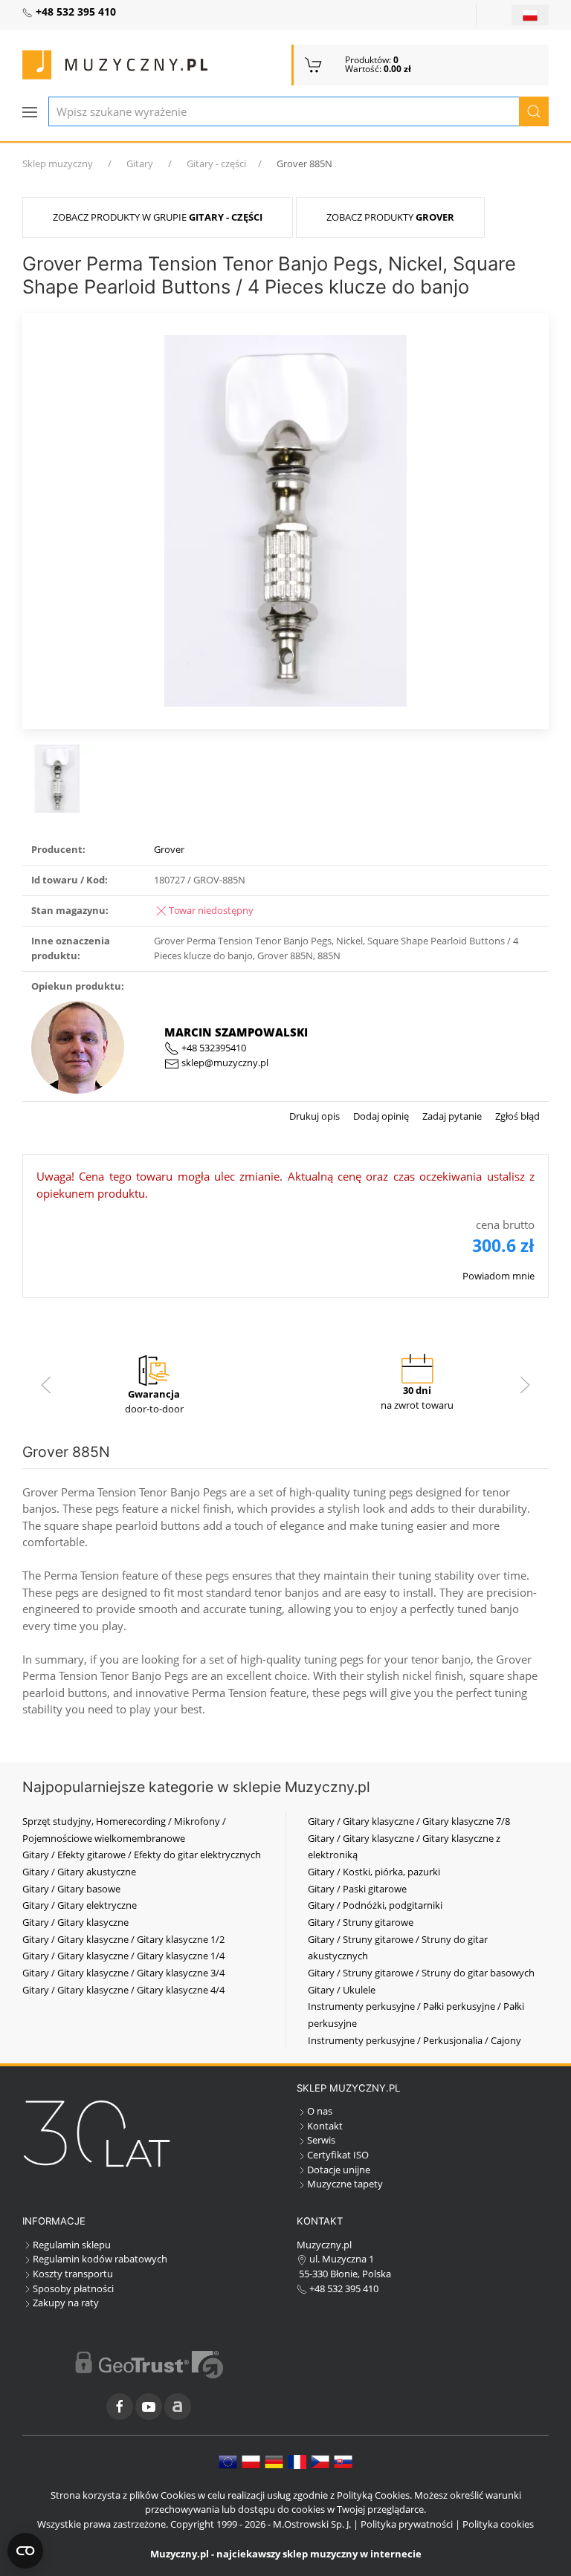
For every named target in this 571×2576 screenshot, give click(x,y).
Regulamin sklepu (72, 2245)
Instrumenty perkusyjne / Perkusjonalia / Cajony (414, 2040)
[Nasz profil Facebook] (120, 2407)
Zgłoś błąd (516, 1116)
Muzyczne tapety (345, 2184)
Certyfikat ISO (338, 2155)
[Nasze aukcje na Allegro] (178, 2407)
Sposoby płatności (73, 2288)
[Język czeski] (320, 2461)
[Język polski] (251, 2461)
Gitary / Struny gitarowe (361, 1922)
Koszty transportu (73, 2274)
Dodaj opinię (380, 1116)
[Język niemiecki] (274, 2461)
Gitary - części (216, 163)
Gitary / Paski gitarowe (357, 1889)
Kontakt (325, 2126)
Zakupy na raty (66, 2303)
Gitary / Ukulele (342, 1990)
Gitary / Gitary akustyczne (79, 1872)
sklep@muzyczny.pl (224, 1062)
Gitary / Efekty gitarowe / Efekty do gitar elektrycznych (142, 1855)
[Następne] (525, 1385)
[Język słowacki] (343, 2461)
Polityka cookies (498, 2524)
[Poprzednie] (46, 1385)
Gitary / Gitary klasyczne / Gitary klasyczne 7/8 (409, 1821)
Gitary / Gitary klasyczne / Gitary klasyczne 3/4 (123, 1973)
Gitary (140, 163)
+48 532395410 (213, 1048)
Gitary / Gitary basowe (71, 1889)
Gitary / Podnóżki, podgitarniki (375, 1905)
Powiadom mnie (499, 1276)
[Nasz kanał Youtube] (149, 2407)
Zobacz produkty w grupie (158, 217)
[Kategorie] (30, 112)
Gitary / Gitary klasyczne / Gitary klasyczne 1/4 (123, 1956)
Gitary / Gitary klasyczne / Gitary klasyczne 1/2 (123, 1939)
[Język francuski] (297, 2461)
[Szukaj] (534, 111)
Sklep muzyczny (58, 163)
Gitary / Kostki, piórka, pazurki (374, 1872)
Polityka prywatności (407, 2524)
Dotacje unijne (339, 2170)
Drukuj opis (314, 1116)
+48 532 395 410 (343, 2288)
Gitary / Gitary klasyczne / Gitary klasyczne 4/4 (123, 1990)
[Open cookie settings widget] (25, 2551)
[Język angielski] (228, 2461)
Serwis (321, 2140)
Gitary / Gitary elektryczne (80, 1905)
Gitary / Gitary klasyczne (75, 1922)
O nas (320, 2111)
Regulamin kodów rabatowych (100, 2259)
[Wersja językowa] (530, 15)
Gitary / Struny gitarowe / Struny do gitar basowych (421, 1973)
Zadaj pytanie (451, 1116)
